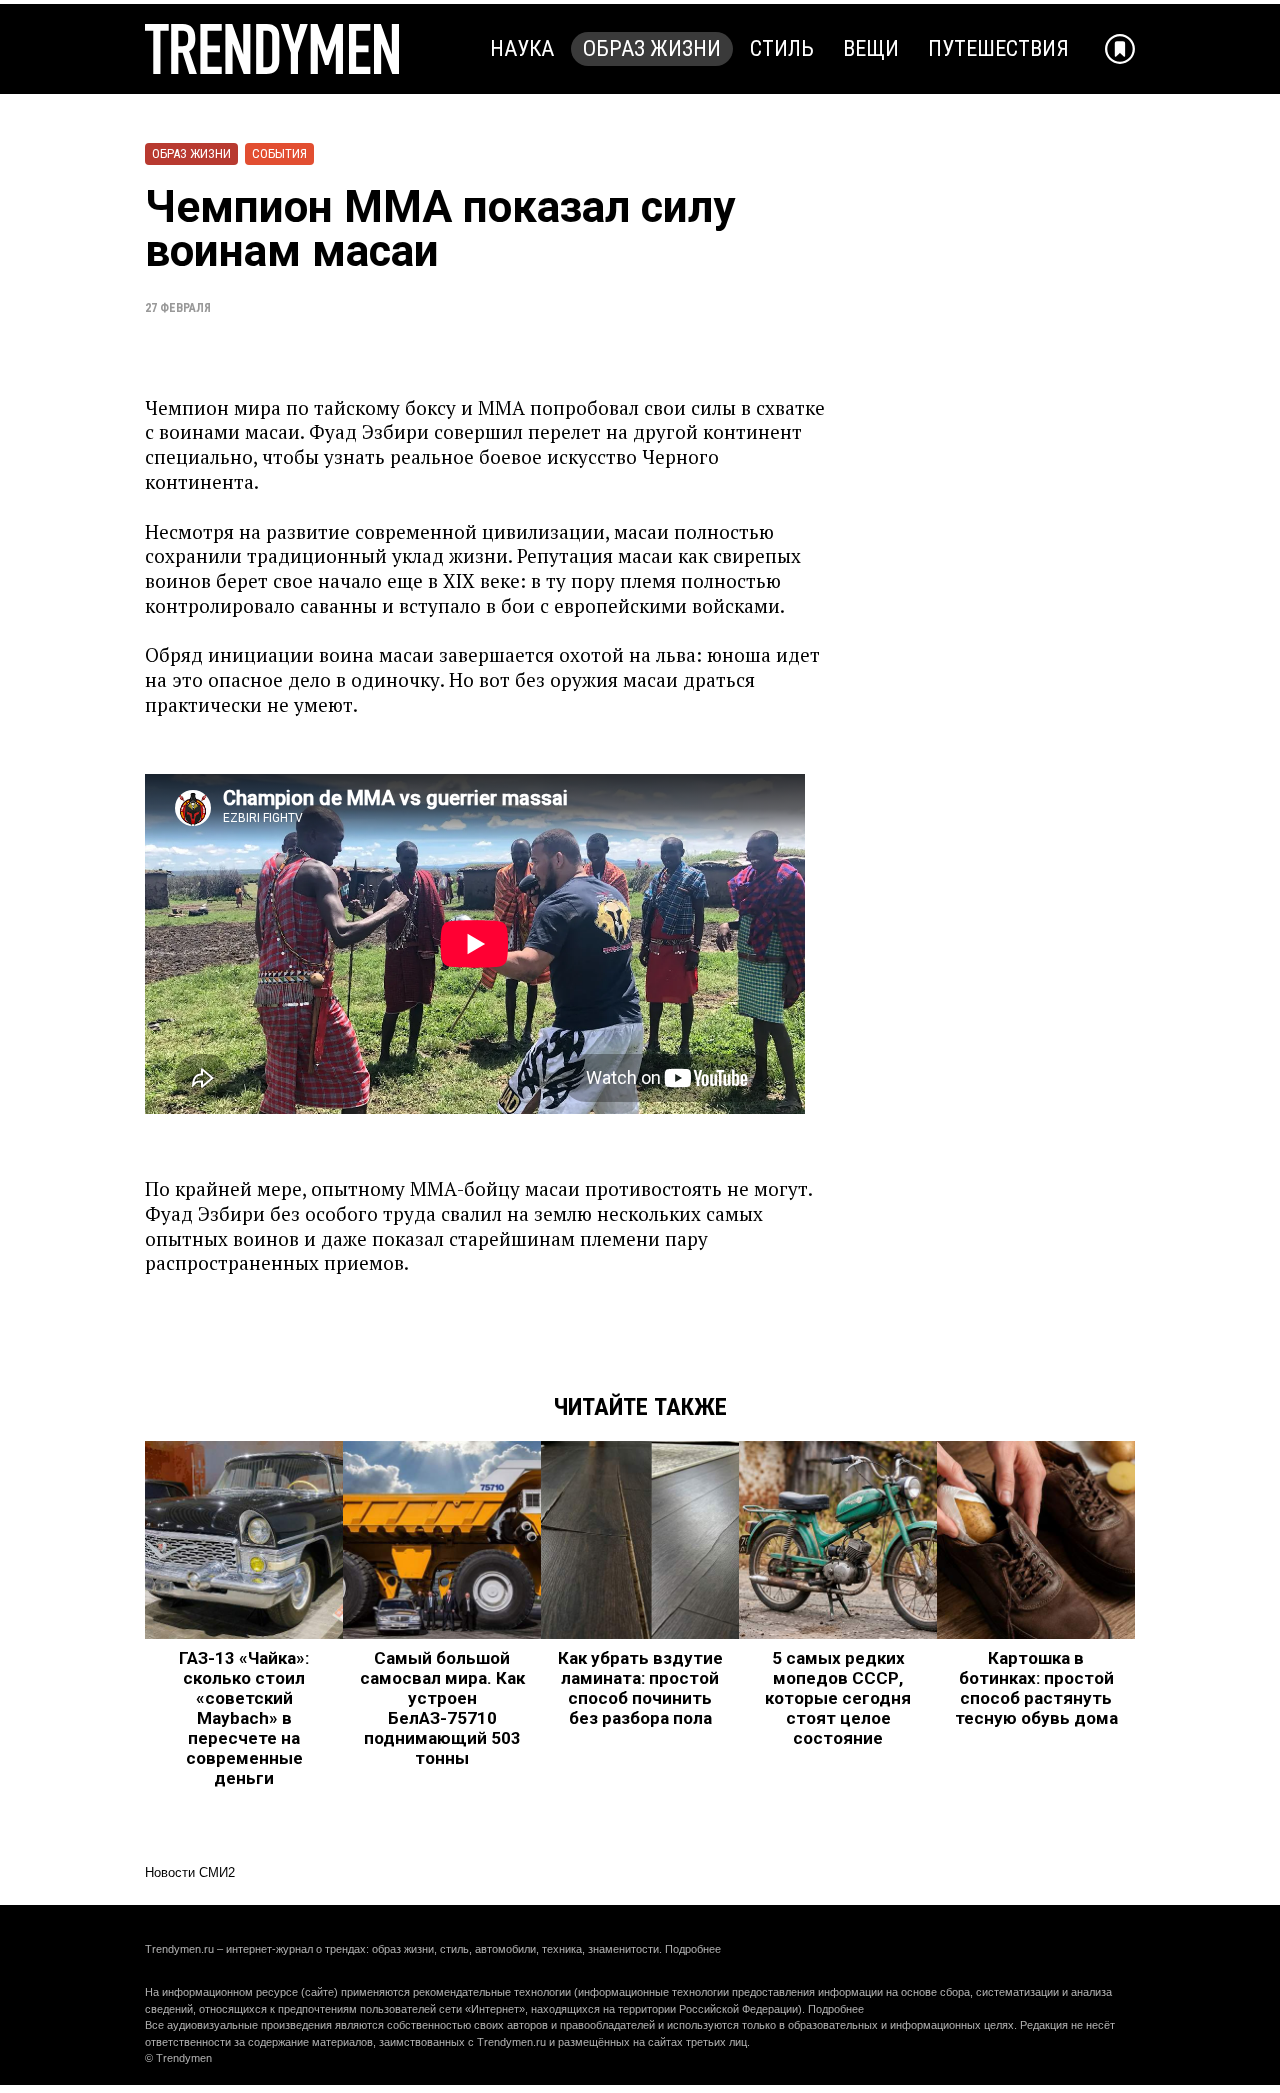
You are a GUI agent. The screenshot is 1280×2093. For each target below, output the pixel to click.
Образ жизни (652, 48)
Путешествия (998, 48)
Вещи (871, 48)
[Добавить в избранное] (1120, 49)
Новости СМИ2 (190, 1872)
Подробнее (693, 1949)
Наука (522, 48)
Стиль (782, 48)
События (279, 153)
